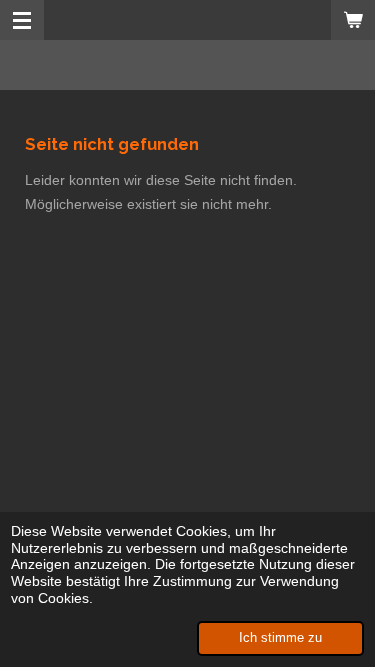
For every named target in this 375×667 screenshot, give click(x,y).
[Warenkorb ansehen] (353, 20)
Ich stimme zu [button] (280, 638)
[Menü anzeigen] (22, 20)
